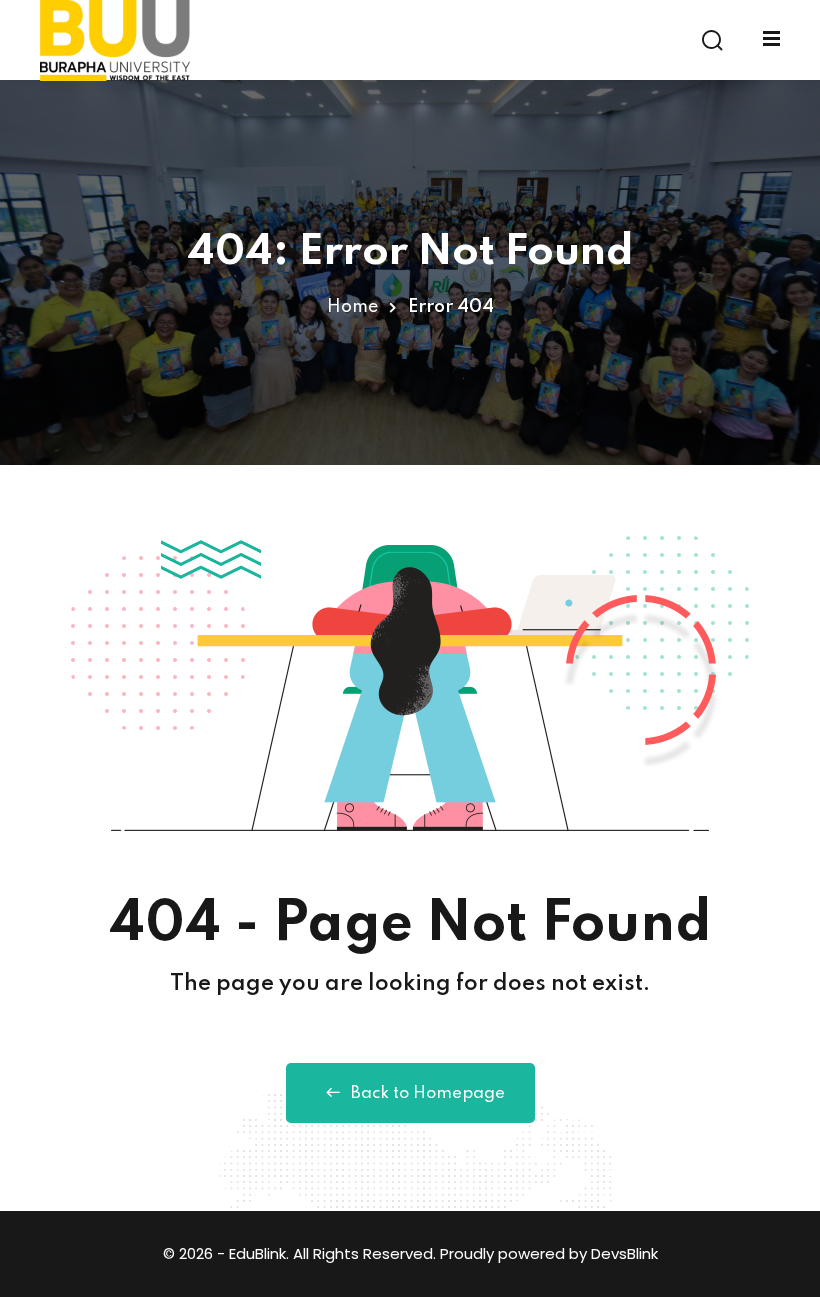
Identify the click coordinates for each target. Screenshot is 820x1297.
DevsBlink (624, 1253)
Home (352, 307)
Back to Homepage (428, 1093)
